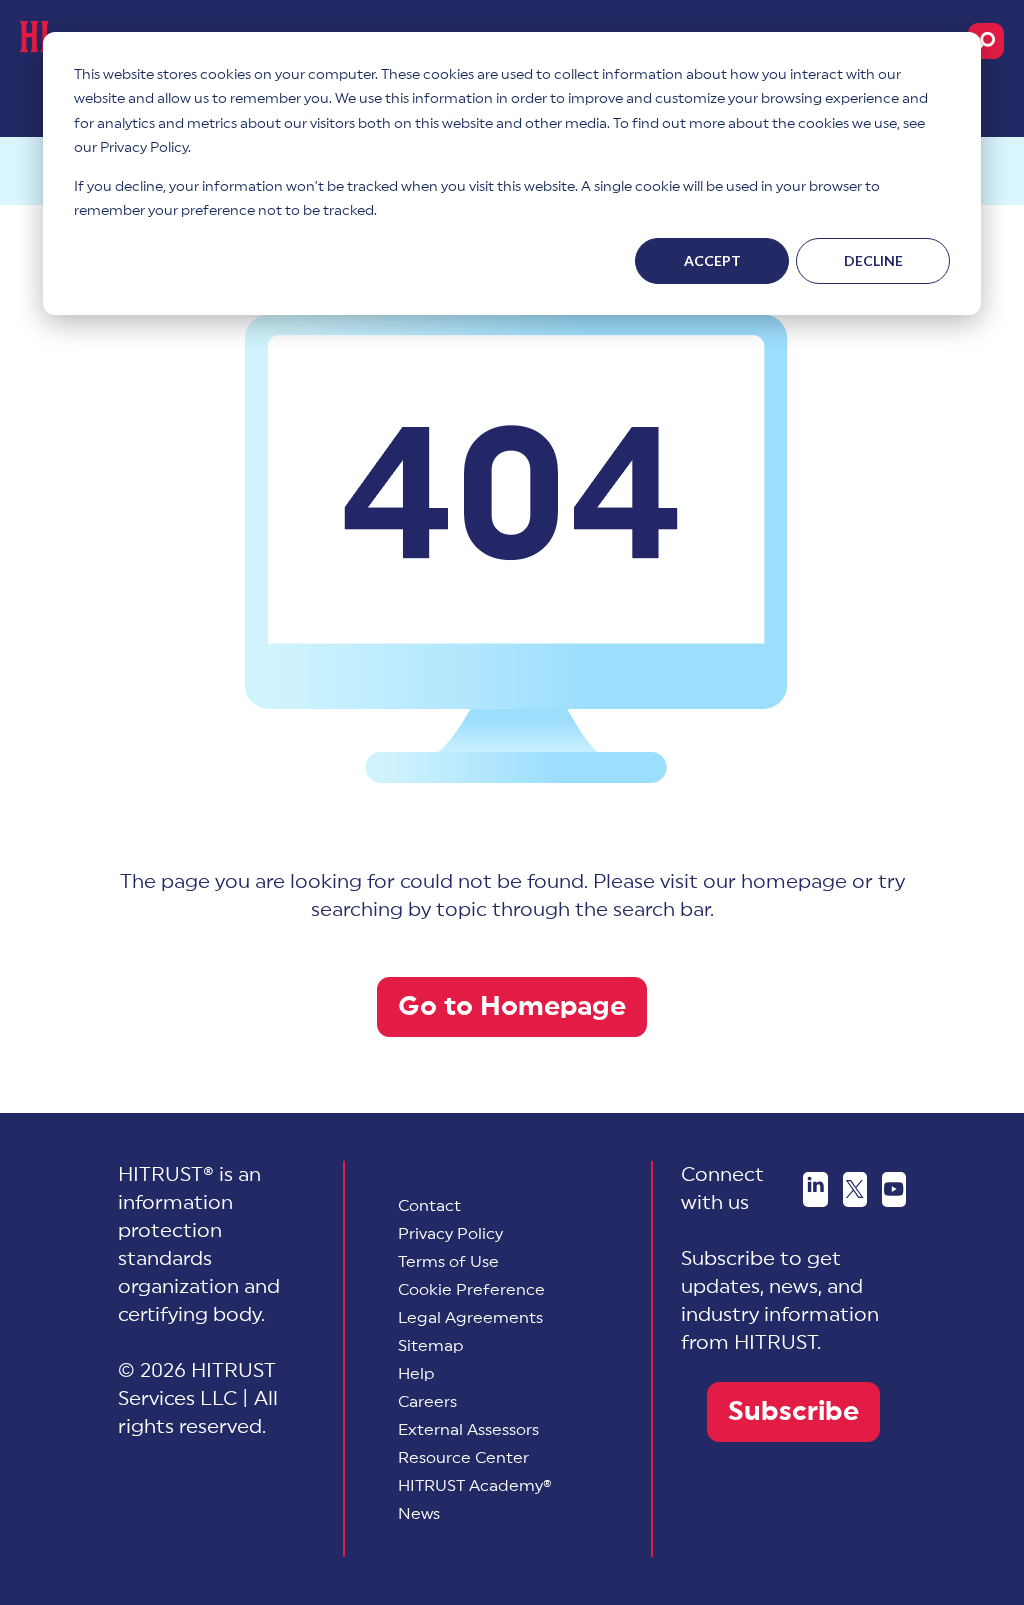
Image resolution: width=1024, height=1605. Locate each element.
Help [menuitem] (416, 1374)
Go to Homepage (512, 1006)
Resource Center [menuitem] (463, 1458)
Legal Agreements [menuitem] (470, 1318)
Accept (712, 260)
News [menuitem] (419, 1514)
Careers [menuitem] (427, 1402)
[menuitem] (471, 1290)
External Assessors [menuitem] (468, 1430)
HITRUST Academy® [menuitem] (475, 1486)
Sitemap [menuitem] (431, 1346)
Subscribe (793, 1411)
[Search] (986, 41)
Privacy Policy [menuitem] (450, 1234)
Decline (873, 260)
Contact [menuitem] (429, 1206)
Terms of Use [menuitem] (448, 1262)
